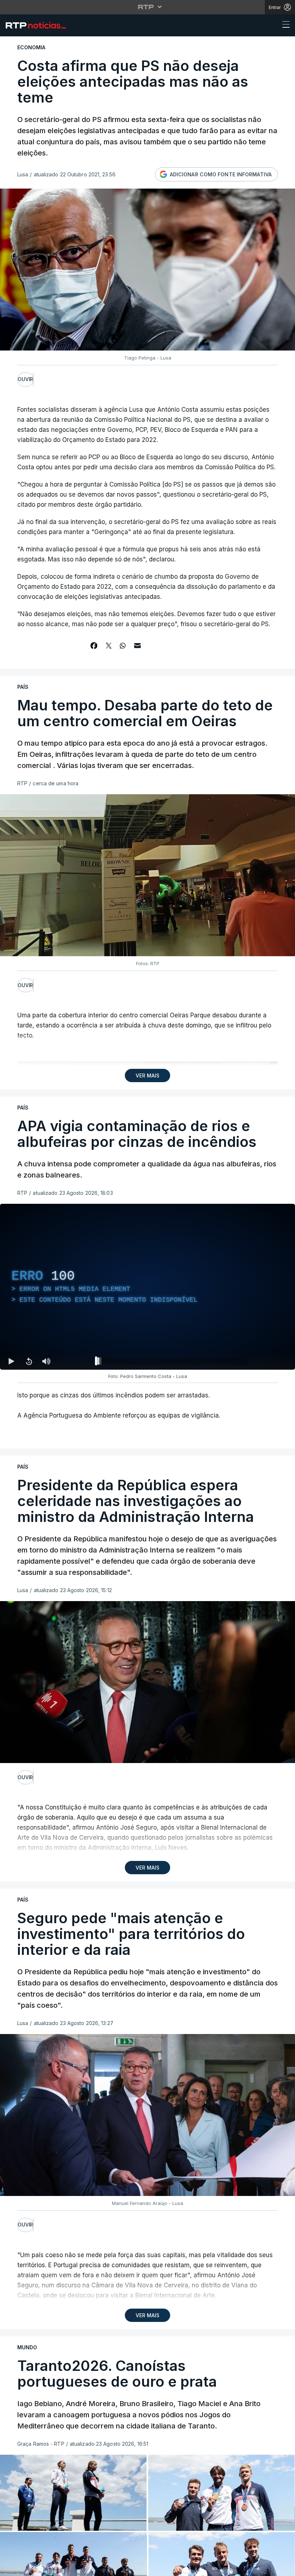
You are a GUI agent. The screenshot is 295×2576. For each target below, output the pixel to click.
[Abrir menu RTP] (148, 7)
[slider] (173, 1362)
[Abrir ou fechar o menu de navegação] (284, 26)
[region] (147, 1287)
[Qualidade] (266, 1361)
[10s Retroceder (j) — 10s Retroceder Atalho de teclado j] (29, 1361)
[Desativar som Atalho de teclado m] (46, 1361)
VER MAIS (147, 1075)
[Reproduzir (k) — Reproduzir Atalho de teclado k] (12, 1361)
